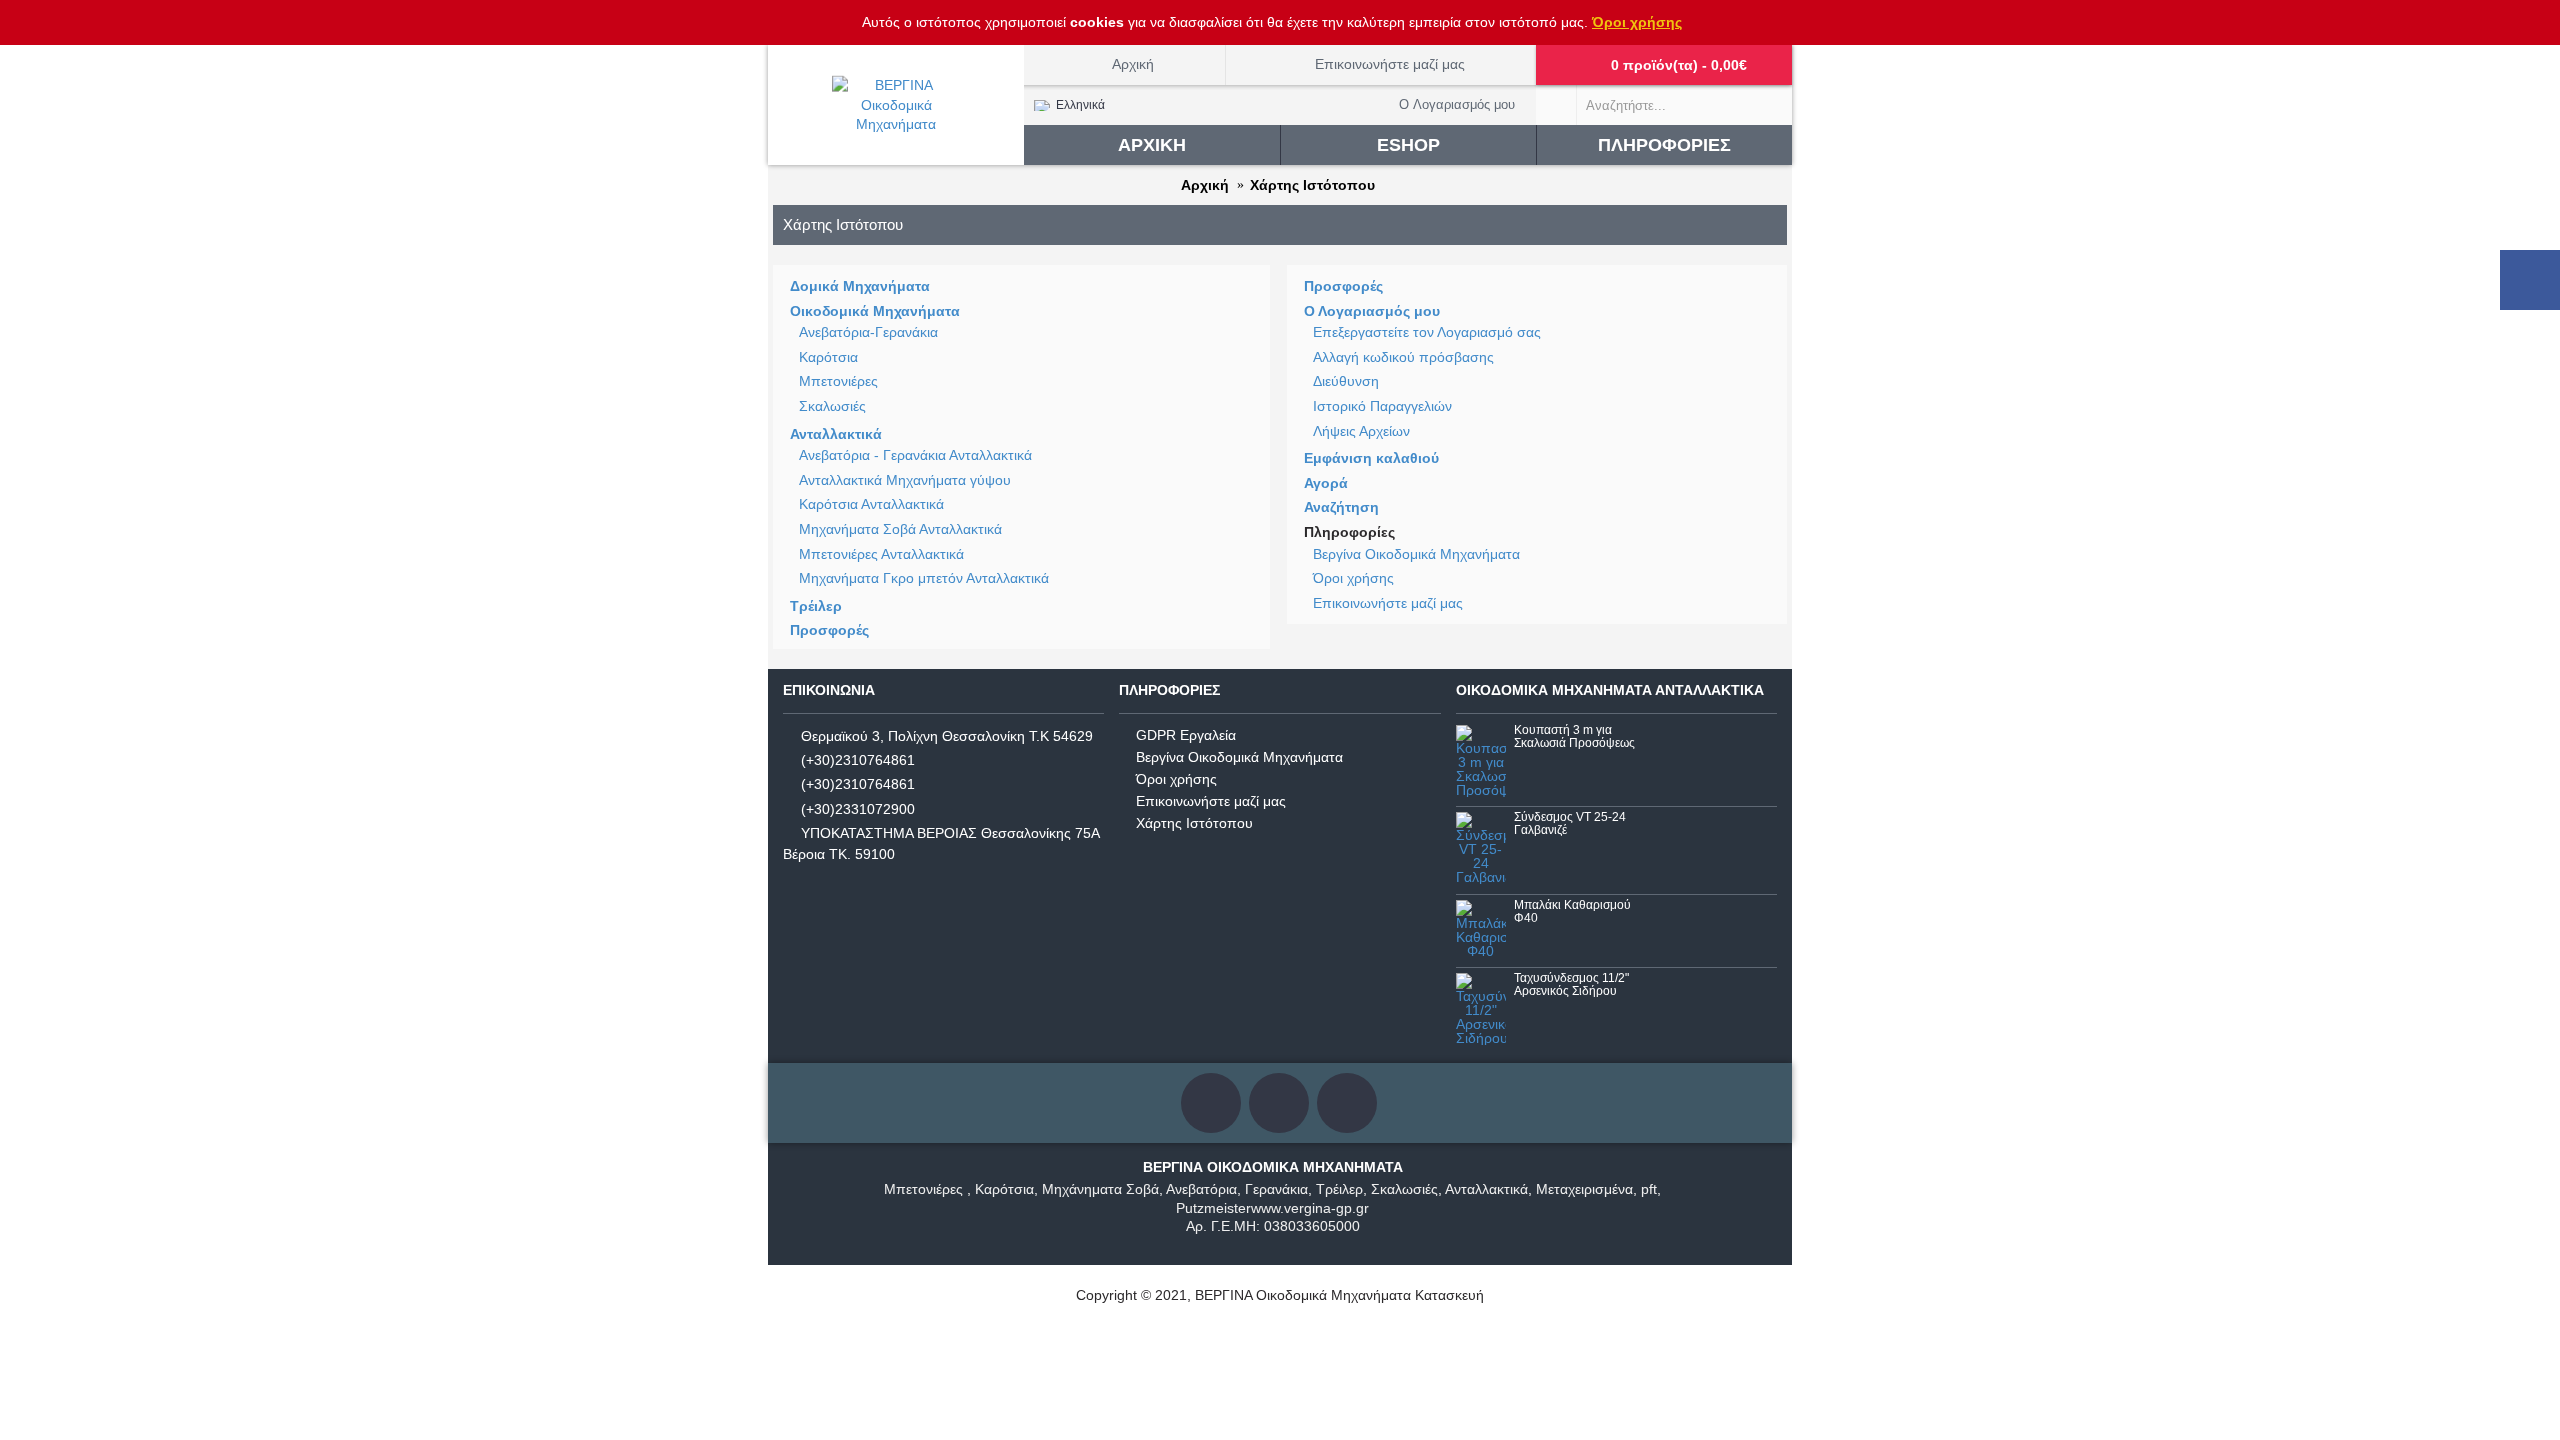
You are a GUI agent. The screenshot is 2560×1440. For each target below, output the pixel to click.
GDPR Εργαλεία (1186, 735)
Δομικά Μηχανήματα (860, 286)
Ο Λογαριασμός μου (1372, 311)
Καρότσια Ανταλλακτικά (871, 504)
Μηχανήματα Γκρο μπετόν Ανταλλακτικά (924, 578)
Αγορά (1326, 483)
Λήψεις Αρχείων (1361, 431)
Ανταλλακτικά (836, 434)
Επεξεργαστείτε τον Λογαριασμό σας (1427, 332)
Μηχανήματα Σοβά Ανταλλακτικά (900, 529)
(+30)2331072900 (858, 809)
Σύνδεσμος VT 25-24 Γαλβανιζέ (1570, 824)
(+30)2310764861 (858, 760)
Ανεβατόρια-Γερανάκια (868, 332)
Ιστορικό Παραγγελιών (1382, 406)
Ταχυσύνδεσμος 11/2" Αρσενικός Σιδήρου (1571, 985)
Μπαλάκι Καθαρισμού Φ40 (1572, 912)
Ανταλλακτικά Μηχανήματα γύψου (905, 480)
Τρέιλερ (816, 606)
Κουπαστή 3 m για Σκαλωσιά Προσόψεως (1574, 737)
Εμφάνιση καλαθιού (1371, 458)
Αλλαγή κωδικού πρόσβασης (1403, 357)
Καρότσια (828, 357)
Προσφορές (829, 630)
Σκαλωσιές (832, 406)
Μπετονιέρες (838, 381)
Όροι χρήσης (1637, 22)
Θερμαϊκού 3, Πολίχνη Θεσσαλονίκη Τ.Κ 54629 (947, 735)
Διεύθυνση (1346, 381)
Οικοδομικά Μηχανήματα (875, 311)
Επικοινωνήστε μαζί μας (1388, 603)
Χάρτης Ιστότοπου (1194, 823)
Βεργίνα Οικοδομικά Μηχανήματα (1416, 554)
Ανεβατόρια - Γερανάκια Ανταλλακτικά (915, 455)
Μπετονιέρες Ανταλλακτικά (881, 554)
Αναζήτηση (1341, 507)
